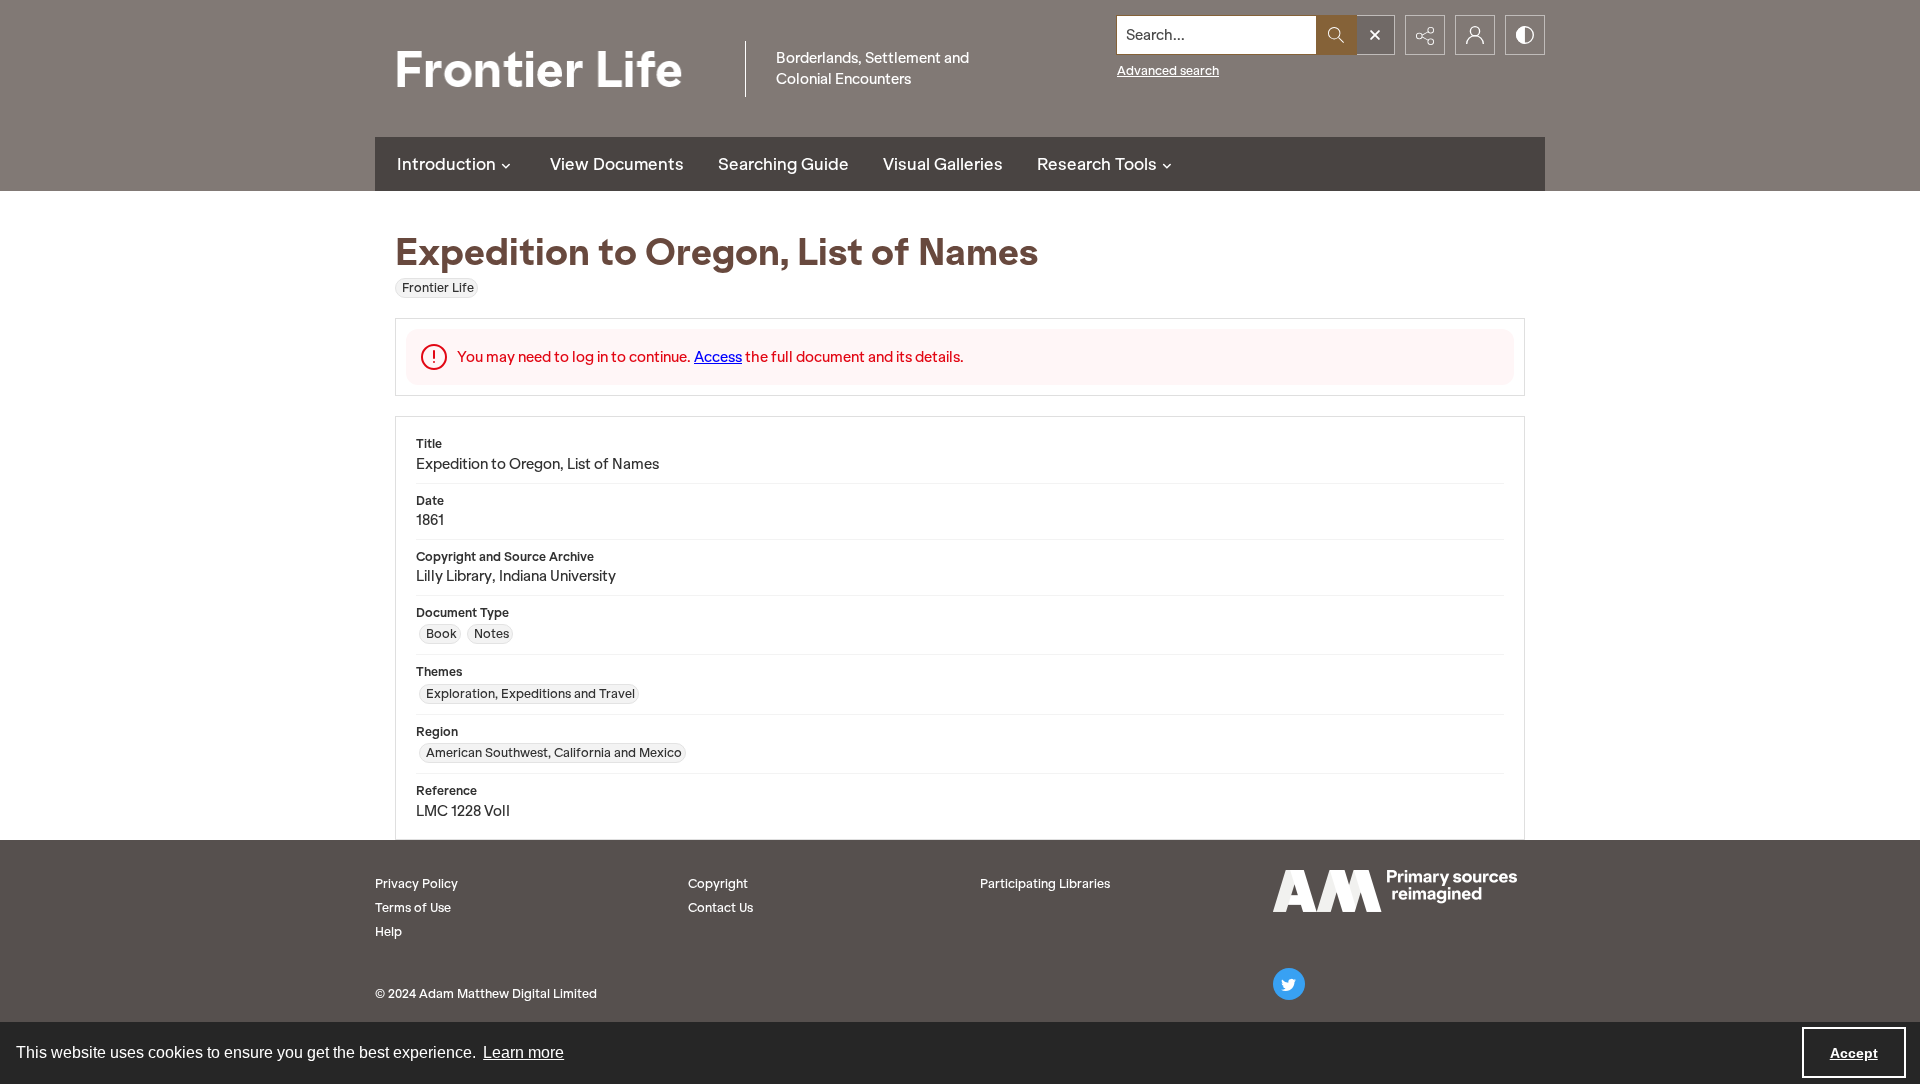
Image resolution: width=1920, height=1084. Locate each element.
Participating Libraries (1045, 883)
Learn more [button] (523, 1052)
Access (718, 357)
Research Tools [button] (1097, 164)
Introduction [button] (446, 164)
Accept (1854, 1053)
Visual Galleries (943, 164)
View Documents (617, 164)
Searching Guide (783, 164)
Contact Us (720, 907)
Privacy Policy (416, 883)
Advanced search (1168, 70)
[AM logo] (1395, 891)
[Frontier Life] (555, 68)
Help (388, 931)
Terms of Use (413, 907)
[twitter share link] (1289, 984)
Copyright (718, 883)
